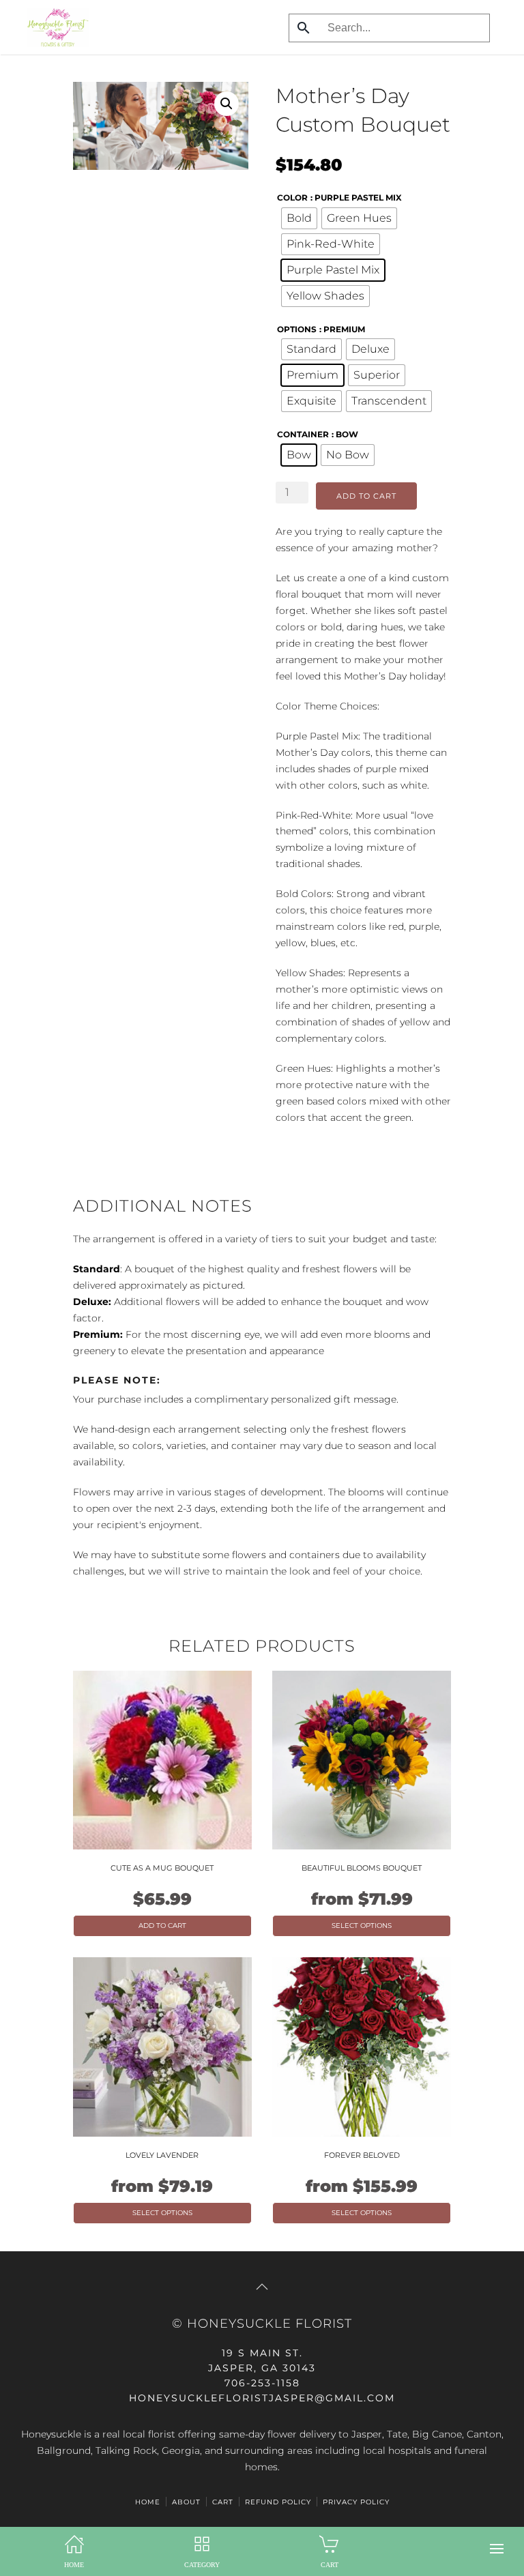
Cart (223, 2502)
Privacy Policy (356, 2502)
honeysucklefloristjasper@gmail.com (262, 2398)
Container (303, 434)
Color (292, 197)
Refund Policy (278, 2502)
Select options (362, 1926)
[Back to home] (55, 27)
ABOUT (186, 2502)
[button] (497, 2549)
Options (297, 329)
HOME (148, 2502)
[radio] (299, 218)
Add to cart (366, 496)
